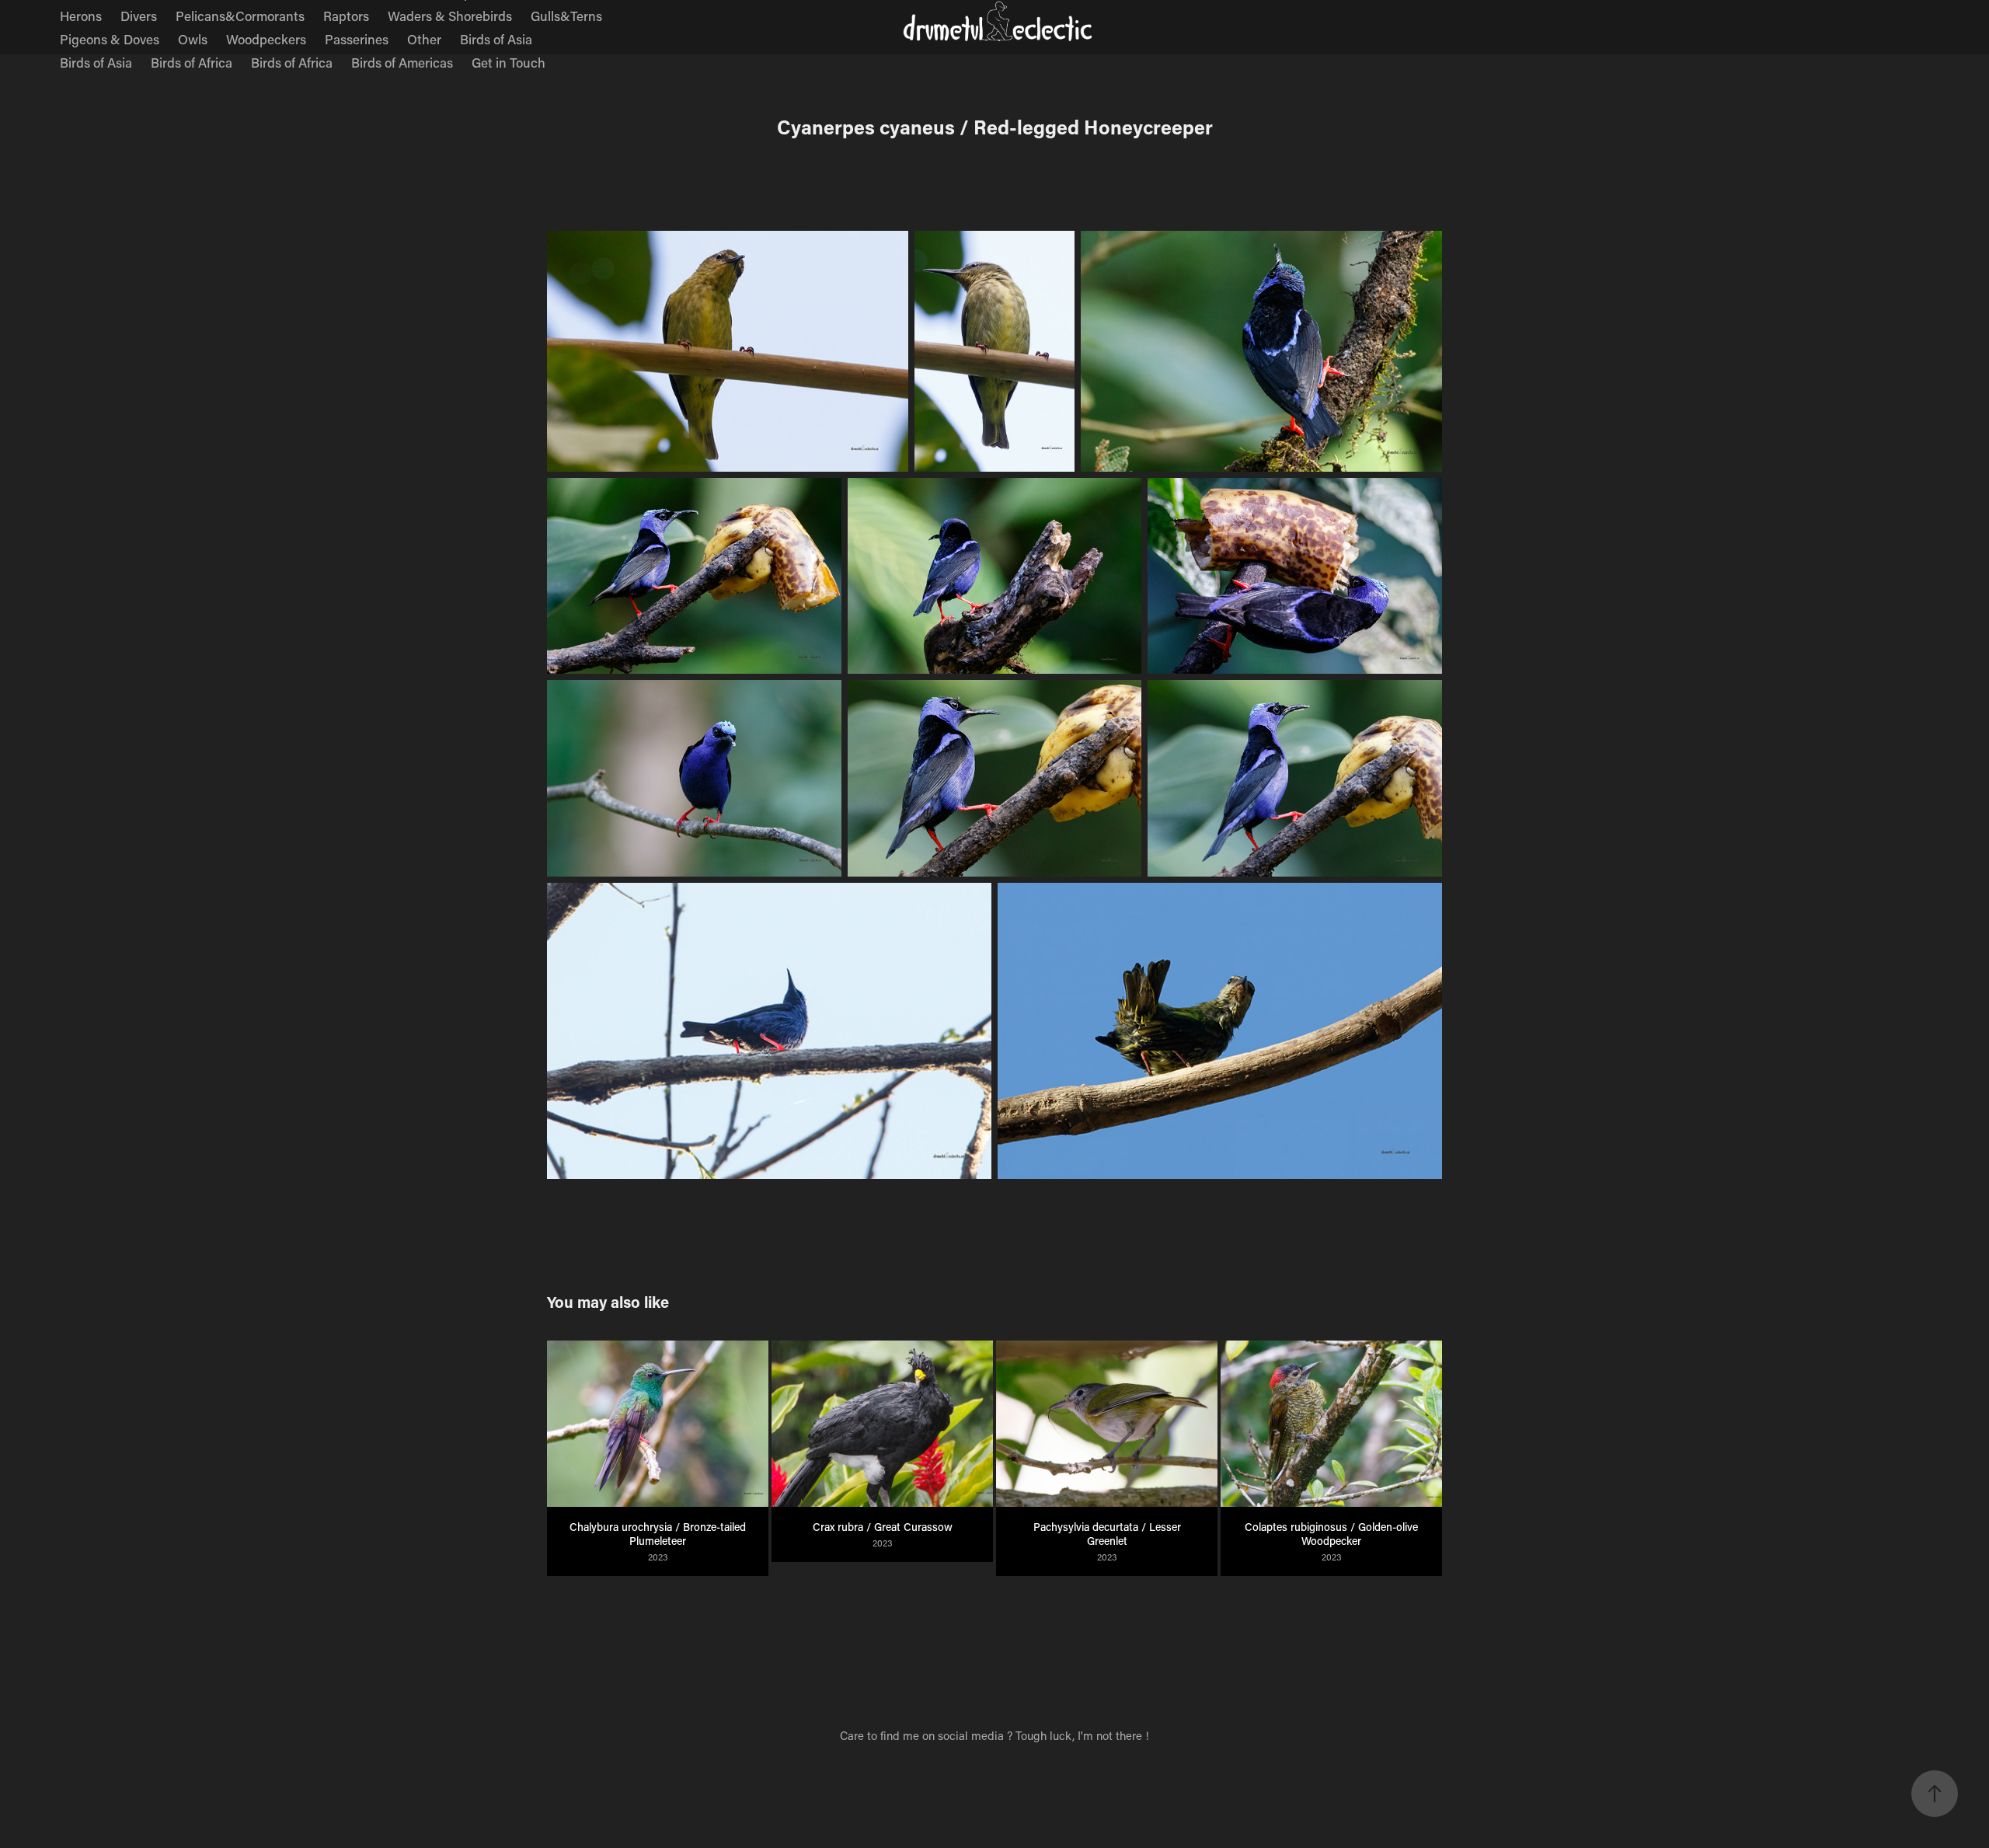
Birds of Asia (496, 39)
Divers (139, 16)
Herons (81, 16)
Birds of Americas (402, 62)
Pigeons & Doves (110, 39)
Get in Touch (509, 62)
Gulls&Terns (566, 16)
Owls (193, 39)
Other (424, 39)
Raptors (346, 16)
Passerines (357, 39)
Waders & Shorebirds (450, 16)
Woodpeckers (266, 39)
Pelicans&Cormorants (240, 16)
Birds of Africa (192, 62)
